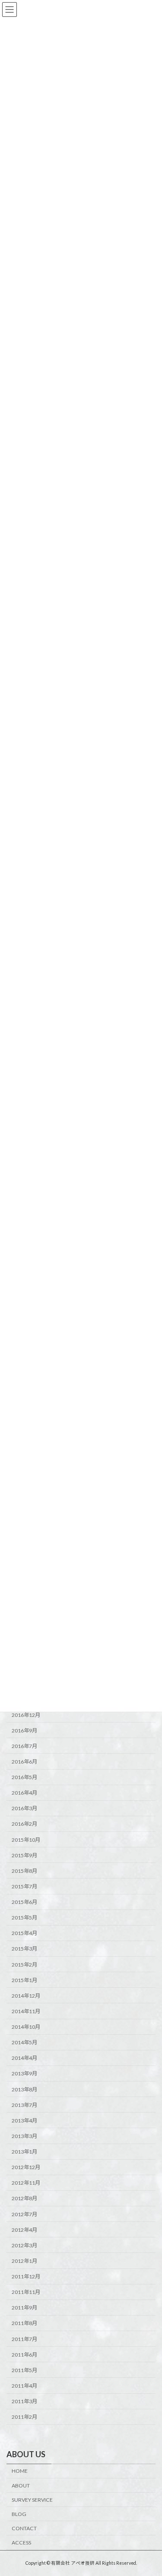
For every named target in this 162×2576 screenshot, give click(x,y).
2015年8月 (24, 1871)
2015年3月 (24, 1949)
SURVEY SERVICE (32, 2500)
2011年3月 (24, 2401)
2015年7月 (24, 1886)
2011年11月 (26, 2292)
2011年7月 (24, 2339)
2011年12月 (26, 2276)
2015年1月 (24, 1980)
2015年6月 (24, 1902)
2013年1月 (24, 2152)
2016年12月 (26, 1715)
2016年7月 (24, 1746)
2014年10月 (26, 2027)
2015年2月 (24, 1964)
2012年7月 (24, 2214)
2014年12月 (26, 1996)
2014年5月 (24, 2042)
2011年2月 (24, 2417)
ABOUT (21, 2486)
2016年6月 (24, 1762)
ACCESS (21, 2543)
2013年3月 (24, 2136)
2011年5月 (24, 2370)
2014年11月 (26, 2011)
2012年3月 (24, 2245)
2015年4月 (24, 1933)
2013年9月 (24, 2073)
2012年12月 (26, 2167)
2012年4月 (24, 2230)
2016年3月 (24, 1808)
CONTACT (24, 2528)
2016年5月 (24, 1777)
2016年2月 (24, 1824)
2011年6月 (24, 2355)
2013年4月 (24, 2121)
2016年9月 (24, 1731)
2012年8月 (24, 2198)
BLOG (19, 2514)
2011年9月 (24, 2308)
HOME (20, 2471)
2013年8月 (24, 2089)
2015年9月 (24, 1855)
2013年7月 (24, 2105)
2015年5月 (24, 1918)
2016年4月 (24, 1793)
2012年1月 (24, 2261)
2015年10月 (26, 1839)
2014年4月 (24, 2058)
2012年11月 (26, 2183)
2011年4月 (24, 2386)
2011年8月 (24, 2323)
